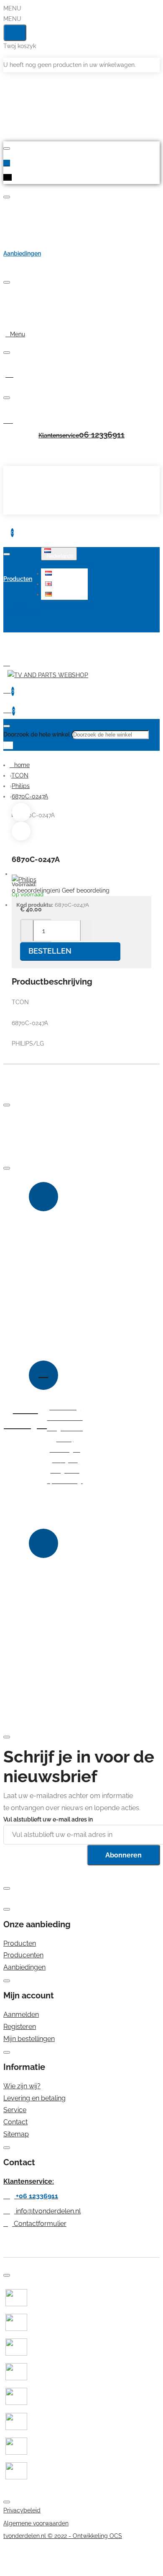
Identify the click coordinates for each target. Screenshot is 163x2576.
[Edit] (7, 148)
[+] (86, 931)
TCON (20, 775)
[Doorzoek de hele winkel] (7, 726)
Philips (21, 786)
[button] (65, 573)
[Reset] (15, 33)
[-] (27, 931)
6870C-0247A (30, 796)
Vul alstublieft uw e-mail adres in (48, 1819)
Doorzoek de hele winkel (37, 734)
